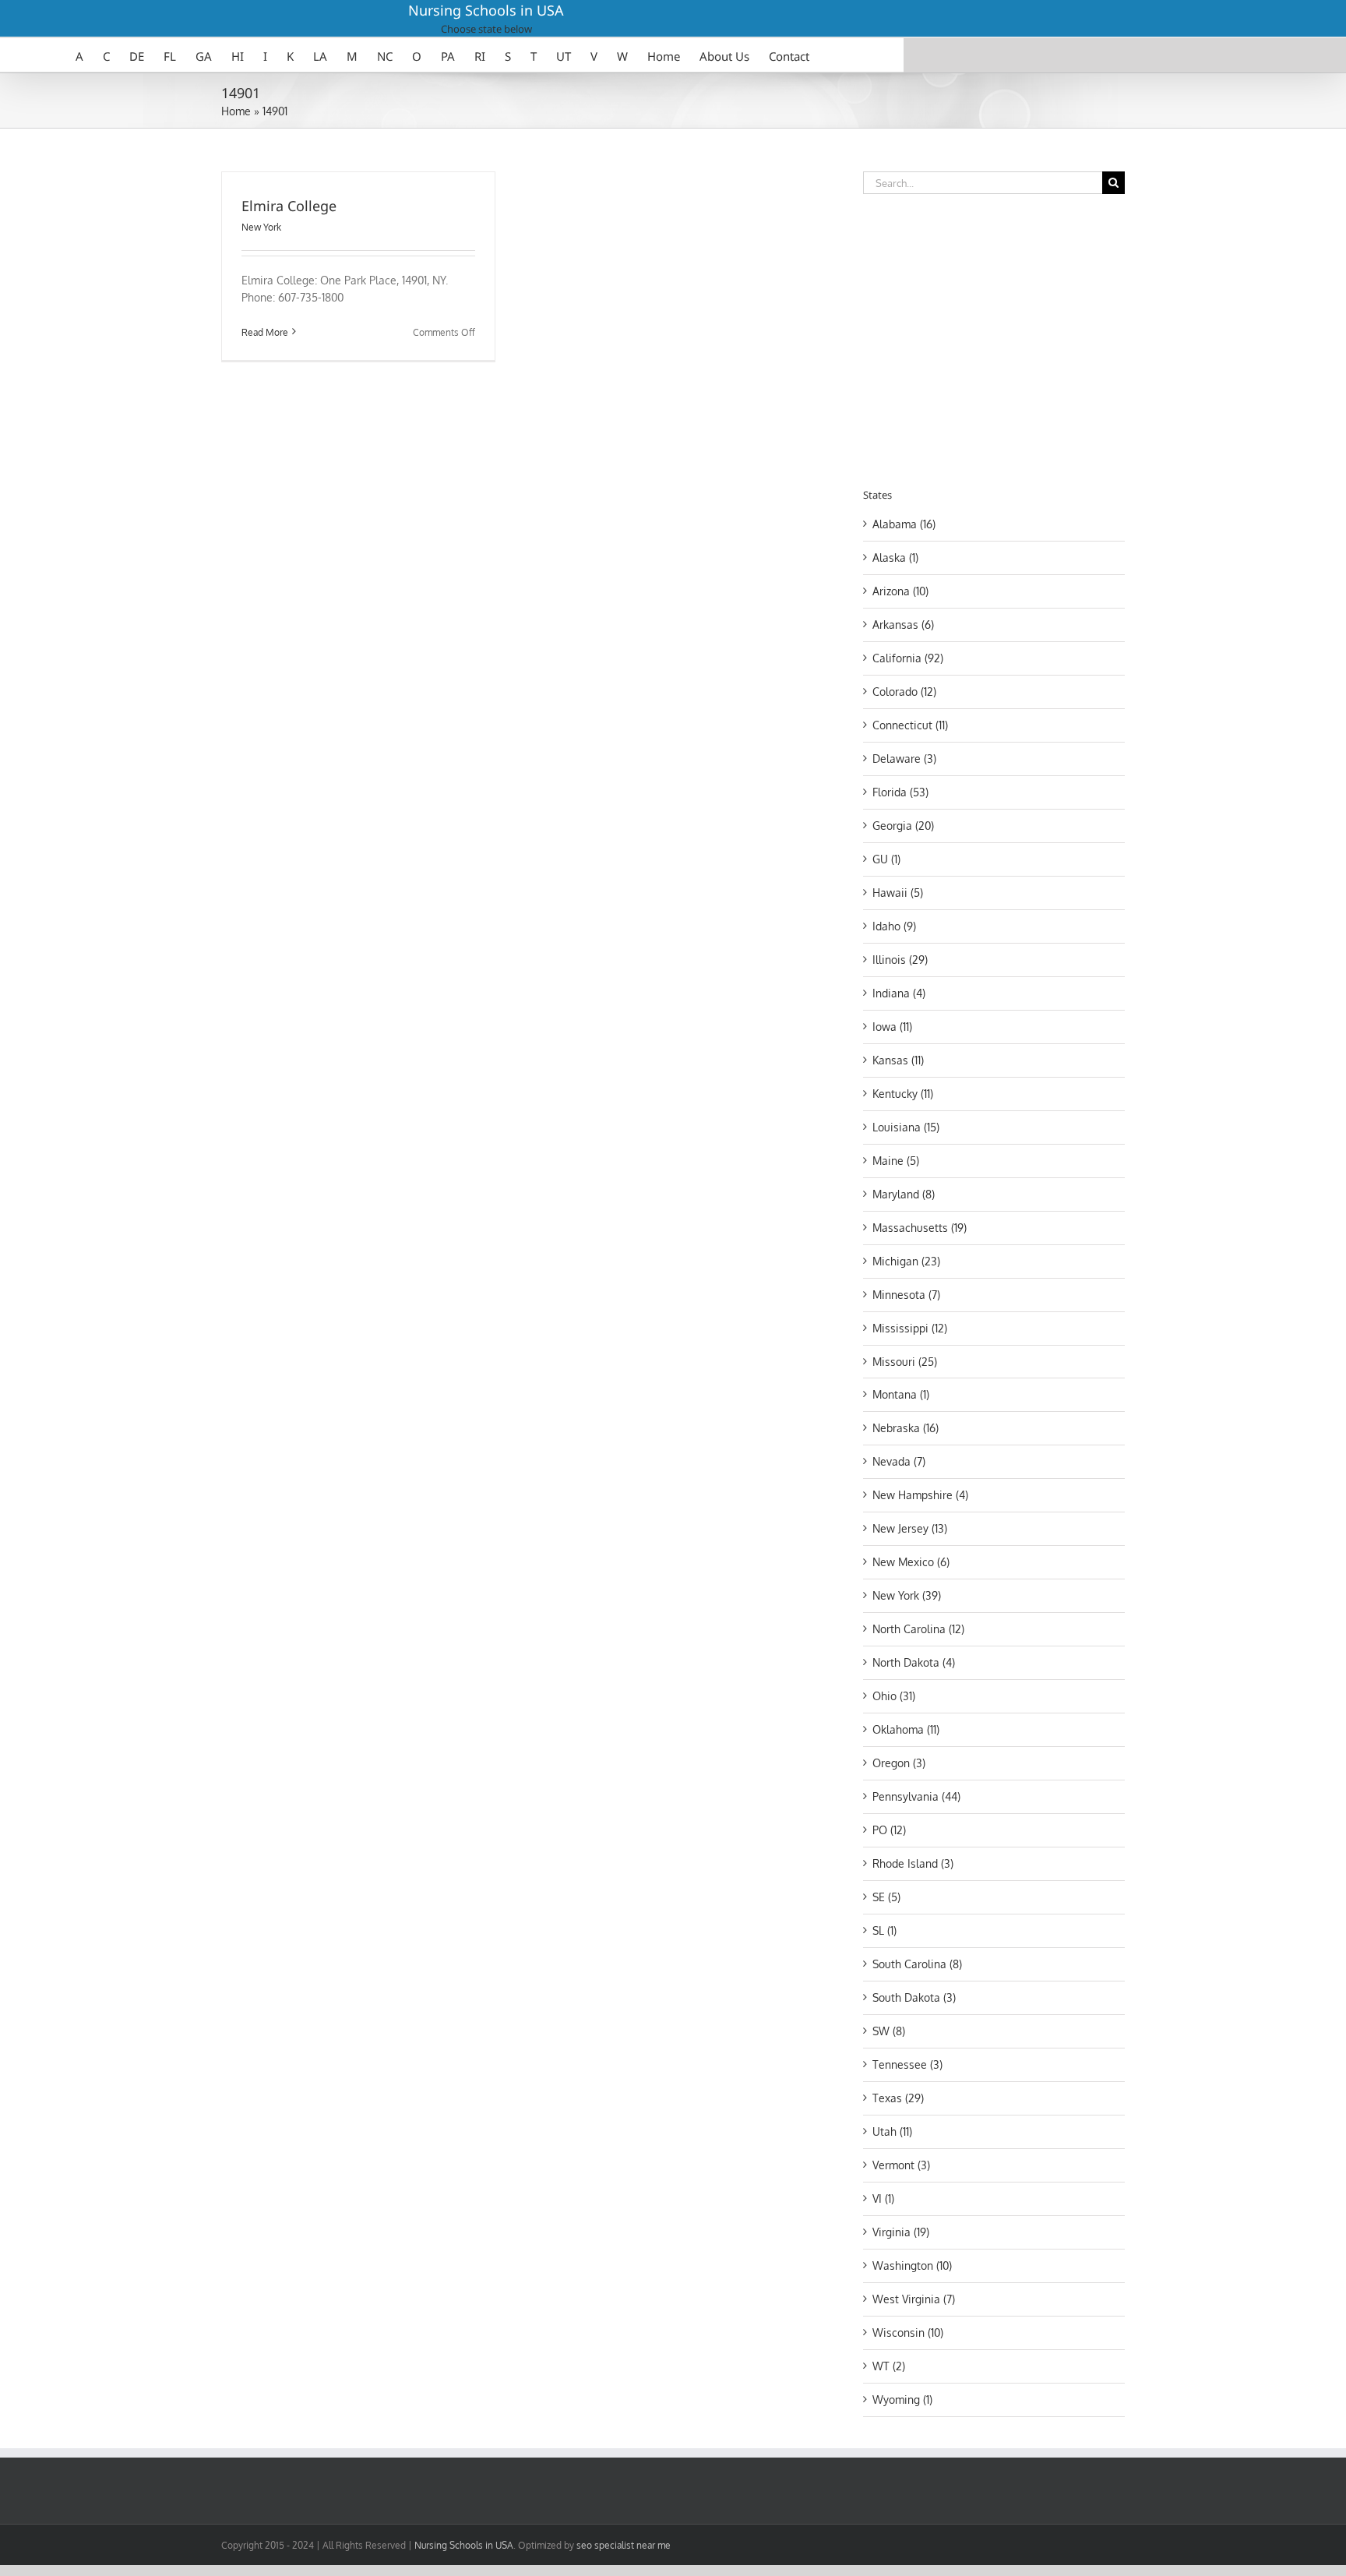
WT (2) (889, 2366)
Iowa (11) (892, 1027)
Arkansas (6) (903, 625)
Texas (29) (898, 2098)
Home (236, 111)
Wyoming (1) (902, 2400)
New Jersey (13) (910, 1528)
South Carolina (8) (917, 1964)
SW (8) (889, 2031)
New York (261, 227)
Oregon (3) (899, 1763)
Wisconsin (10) (908, 2333)
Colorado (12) (904, 692)
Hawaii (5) (898, 893)
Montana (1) (901, 1394)
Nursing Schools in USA (486, 10)
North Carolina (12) (918, 1629)
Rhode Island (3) (913, 1863)
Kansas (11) (898, 1060)
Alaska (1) (895, 558)
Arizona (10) (900, 591)
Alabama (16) (904, 524)
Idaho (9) (894, 926)
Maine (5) (896, 1161)
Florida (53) (900, 792)
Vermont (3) (901, 2165)
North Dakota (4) (914, 1662)
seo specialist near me (624, 2545)
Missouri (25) (905, 1362)
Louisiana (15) (906, 1127)
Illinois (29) (900, 960)
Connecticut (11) (910, 725)
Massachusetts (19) (920, 1228)
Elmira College (289, 206)
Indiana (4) (899, 993)
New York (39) (907, 1595)
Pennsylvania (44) (916, 1796)
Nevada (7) (899, 1461)
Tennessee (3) (907, 2064)
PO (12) (889, 1830)
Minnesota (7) (906, 1295)
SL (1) (884, 1930)
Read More (265, 332)
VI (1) (883, 2198)
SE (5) (886, 1897)
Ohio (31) (894, 1696)
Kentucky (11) (903, 1094)
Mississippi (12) (910, 1328)
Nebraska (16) (906, 1428)
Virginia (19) (901, 2232)
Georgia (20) (903, 826)
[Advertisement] (994, 338)
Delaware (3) (904, 759)
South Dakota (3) (914, 1997)
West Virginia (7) (914, 2299)
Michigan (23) (906, 1261)
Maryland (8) (904, 1194)
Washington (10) (912, 2265)
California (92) (908, 658)
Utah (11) (892, 2131)
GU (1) (886, 859)
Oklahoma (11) (906, 1729)
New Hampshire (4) (920, 1495)
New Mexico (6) (911, 1562)
